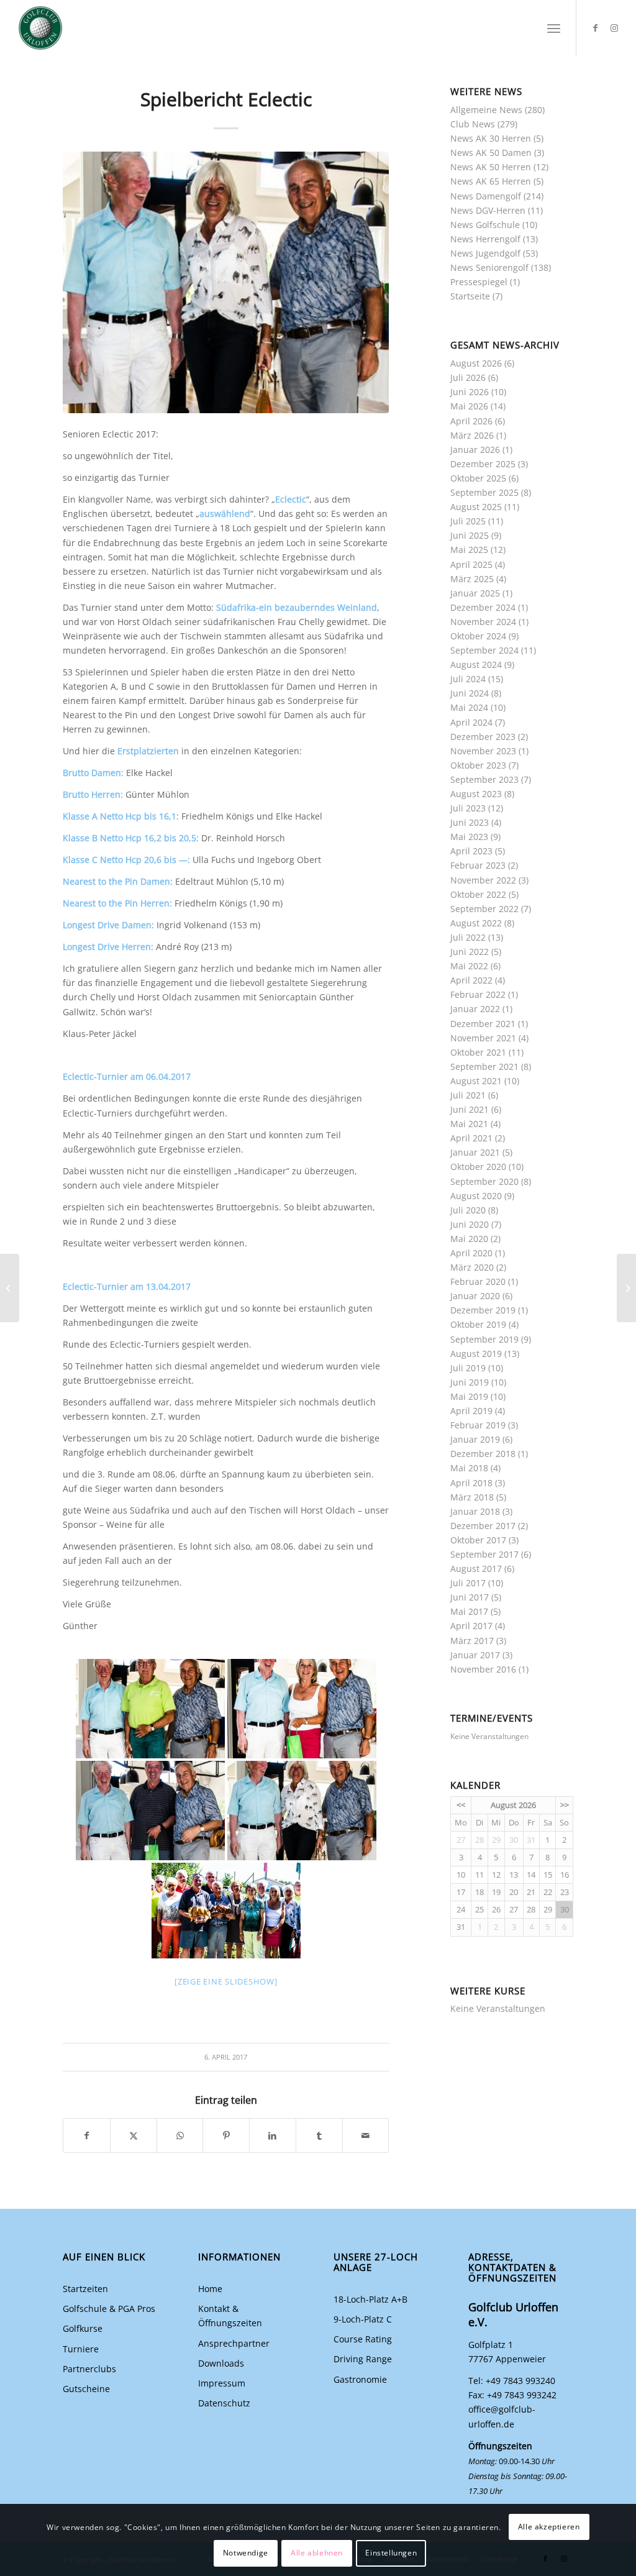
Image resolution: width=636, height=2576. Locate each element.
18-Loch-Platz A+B (370, 2299)
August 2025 (476, 507)
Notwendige (246, 2553)
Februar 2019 (478, 1425)
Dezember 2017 (483, 1526)
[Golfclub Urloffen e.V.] (40, 28)
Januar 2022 (475, 1009)
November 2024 (483, 622)
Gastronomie (360, 2379)
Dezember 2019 (483, 1310)
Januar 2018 (475, 1511)
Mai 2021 (469, 1124)
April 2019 (471, 1411)
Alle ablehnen (317, 2553)
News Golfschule (485, 225)
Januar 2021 (475, 1152)
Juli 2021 (468, 1095)
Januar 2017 (475, 1655)
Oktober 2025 (478, 478)
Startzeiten (85, 2289)
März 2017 (472, 1641)
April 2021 (471, 1138)
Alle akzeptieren (549, 2527)
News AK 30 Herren (491, 138)
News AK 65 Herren (491, 181)
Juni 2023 (470, 822)
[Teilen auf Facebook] (87, 2135)
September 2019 (484, 1339)
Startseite (470, 296)
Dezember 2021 (483, 1024)
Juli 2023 (468, 808)
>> (565, 1805)
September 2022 (484, 909)
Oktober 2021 (478, 1052)
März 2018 (472, 1497)
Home (210, 2289)
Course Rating (363, 2339)
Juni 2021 (470, 1109)
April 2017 (471, 1626)
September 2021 (484, 1066)
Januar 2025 (475, 593)
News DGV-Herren (488, 210)
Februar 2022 (478, 994)
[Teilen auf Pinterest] (226, 2135)
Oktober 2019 (478, 1324)
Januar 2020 (475, 1296)
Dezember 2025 (483, 464)
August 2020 (476, 1196)
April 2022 (471, 980)
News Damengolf (486, 196)
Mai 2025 (469, 550)
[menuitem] (554, 28)
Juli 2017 (468, 1583)
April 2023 (471, 851)
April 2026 (471, 421)
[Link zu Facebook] (596, 28)
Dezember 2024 (483, 607)
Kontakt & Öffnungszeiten (230, 2316)
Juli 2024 (468, 679)
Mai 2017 (469, 1611)
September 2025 (484, 492)
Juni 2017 (470, 1597)
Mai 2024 (469, 707)
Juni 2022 (470, 952)
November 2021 (483, 1038)
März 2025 (472, 579)
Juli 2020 (468, 1210)
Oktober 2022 (478, 894)
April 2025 (471, 564)
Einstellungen (391, 2553)
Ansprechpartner (234, 2343)
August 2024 (476, 665)
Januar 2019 (475, 1439)
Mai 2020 (469, 1239)
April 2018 (471, 1483)
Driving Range (363, 2359)
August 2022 (476, 923)
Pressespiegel (479, 282)
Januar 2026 (475, 450)
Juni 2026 (470, 392)
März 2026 (472, 435)
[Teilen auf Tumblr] (319, 2135)
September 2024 (484, 650)
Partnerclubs (89, 2369)
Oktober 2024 (478, 636)
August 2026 (476, 363)
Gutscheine (86, 2389)
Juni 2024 (470, 693)
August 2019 (476, 1354)
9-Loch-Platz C (363, 2319)
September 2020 (484, 1181)
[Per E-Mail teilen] (366, 2135)
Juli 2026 (468, 377)
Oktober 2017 (478, 1540)
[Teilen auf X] (134, 2135)
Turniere (81, 2349)
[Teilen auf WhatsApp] (180, 2135)
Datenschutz (224, 2403)
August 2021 (476, 1081)
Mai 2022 (469, 966)
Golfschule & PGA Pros (109, 2309)
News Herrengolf (485, 239)
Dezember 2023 (483, 737)
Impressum (222, 2383)
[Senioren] (226, 282)
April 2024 (471, 722)
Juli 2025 (468, 521)
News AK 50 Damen (491, 153)
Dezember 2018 (483, 1454)
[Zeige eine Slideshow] (226, 1981)
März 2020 (472, 1267)
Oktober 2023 (478, 765)
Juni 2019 (470, 1382)
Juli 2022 (468, 937)
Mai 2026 (469, 406)
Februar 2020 (478, 1281)
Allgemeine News (486, 110)
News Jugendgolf (485, 253)
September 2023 (484, 779)
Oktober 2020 (478, 1167)
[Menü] (554, 28)
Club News (473, 124)
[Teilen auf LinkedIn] (273, 2135)
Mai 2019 (469, 1396)
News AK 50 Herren (491, 167)
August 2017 (476, 1569)
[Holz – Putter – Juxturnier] (626, 1288)
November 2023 (483, 751)
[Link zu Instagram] (614, 28)
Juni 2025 (470, 535)
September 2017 (484, 1554)
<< (461, 1805)
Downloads (221, 2363)
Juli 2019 (468, 1368)
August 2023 (476, 794)
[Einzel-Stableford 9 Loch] (10, 1288)
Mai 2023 (469, 837)
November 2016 (483, 1669)
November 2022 (483, 880)
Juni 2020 (470, 1224)
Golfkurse (83, 2328)
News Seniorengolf (489, 267)
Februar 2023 (478, 865)
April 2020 (471, 1253)
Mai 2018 (469, 1468)
